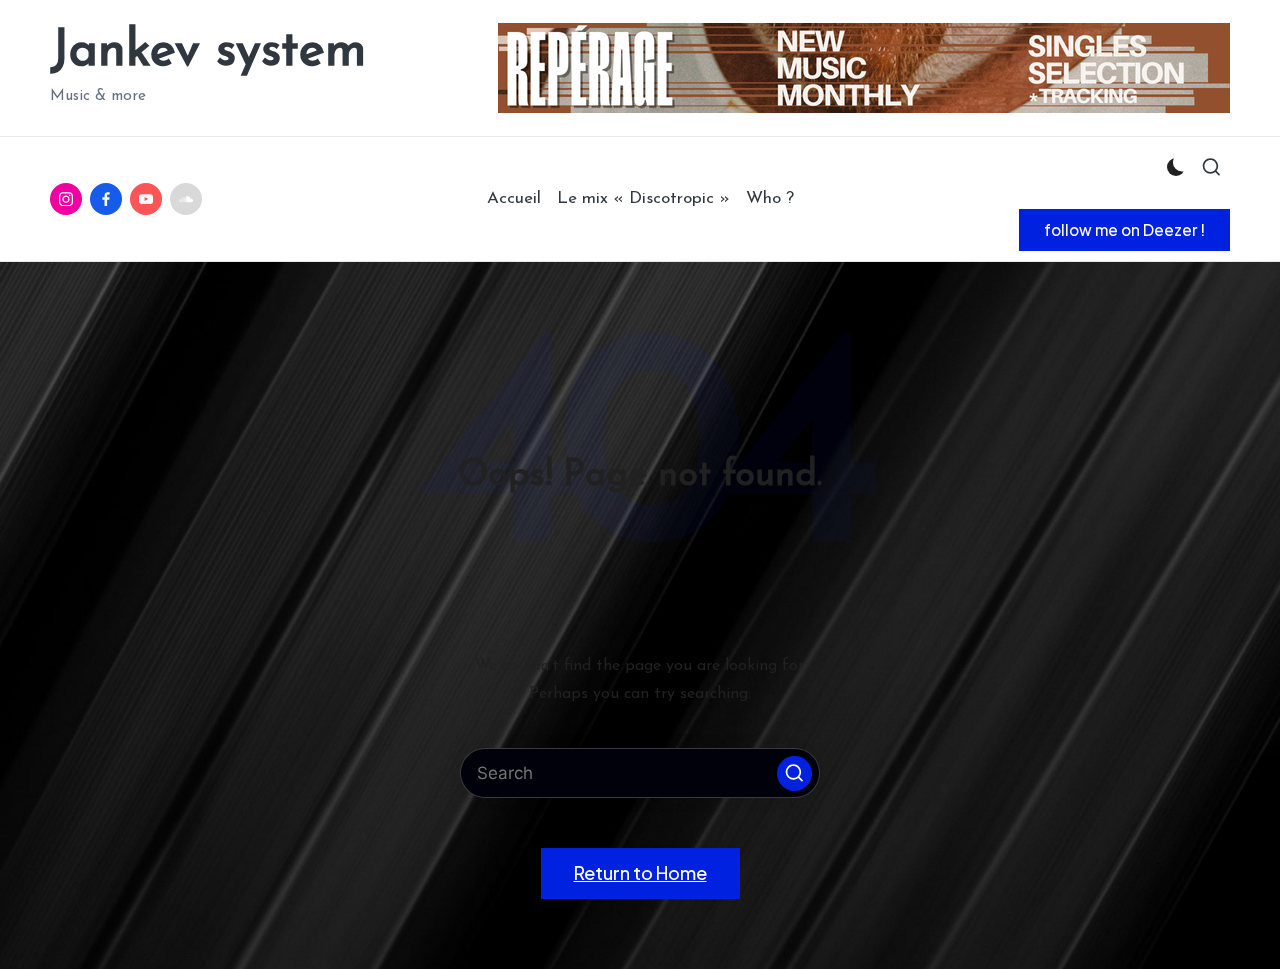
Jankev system (208, 52)
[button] (1124, 230)
